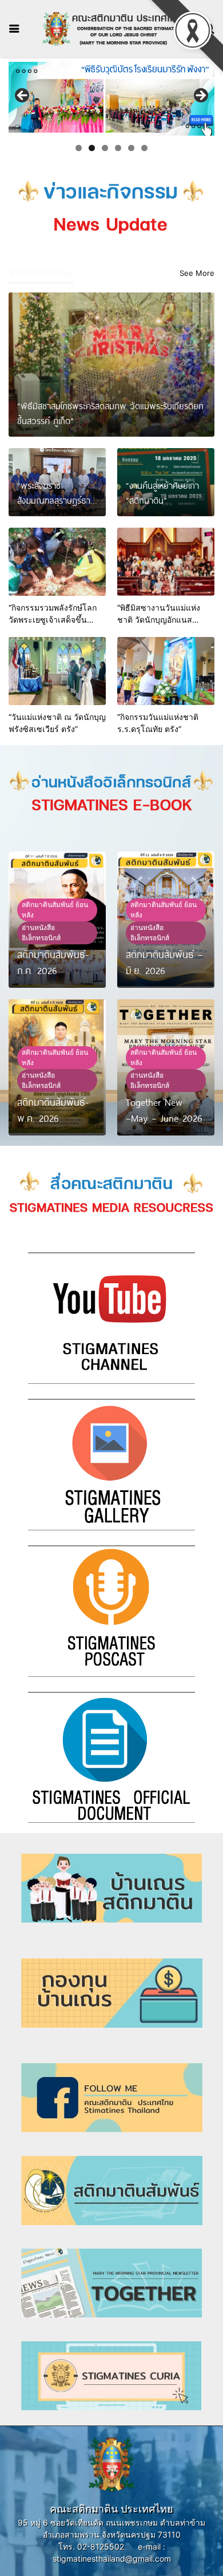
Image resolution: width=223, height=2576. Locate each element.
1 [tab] (79, 148)
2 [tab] (92, 148)
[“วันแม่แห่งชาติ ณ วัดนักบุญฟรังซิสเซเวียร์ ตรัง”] (57, 671)
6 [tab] (144, 148)
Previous (23, 96)
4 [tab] (118, 148)
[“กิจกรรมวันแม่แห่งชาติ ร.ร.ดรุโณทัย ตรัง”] (166, 671)
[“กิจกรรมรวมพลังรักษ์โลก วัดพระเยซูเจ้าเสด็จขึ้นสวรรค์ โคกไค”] (57, 562)
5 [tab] (131, 148)
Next (200, 96)
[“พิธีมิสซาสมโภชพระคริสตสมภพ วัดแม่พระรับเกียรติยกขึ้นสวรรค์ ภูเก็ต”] (111, 365)
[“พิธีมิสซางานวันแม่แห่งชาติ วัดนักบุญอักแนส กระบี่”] (166, 562)
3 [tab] (105, 148)
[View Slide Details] (111, 99)
